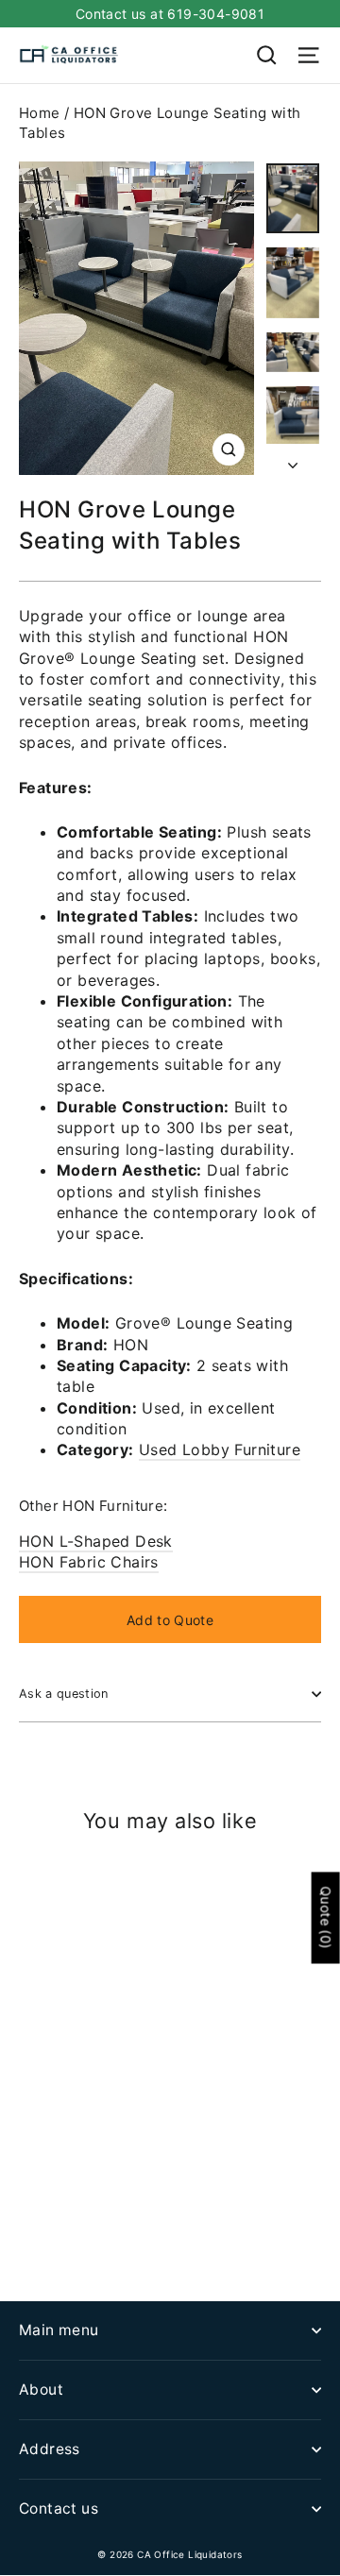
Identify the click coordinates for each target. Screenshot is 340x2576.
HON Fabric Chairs (89, 1562)
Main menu (59, 2330)
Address (50, 2449)
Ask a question (63, 1694)
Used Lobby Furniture (220, 1449)
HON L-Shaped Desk (96, 1541)
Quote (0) (326, 1918)
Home (40, 113)
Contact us (59, 2508)
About (41, 2390)
